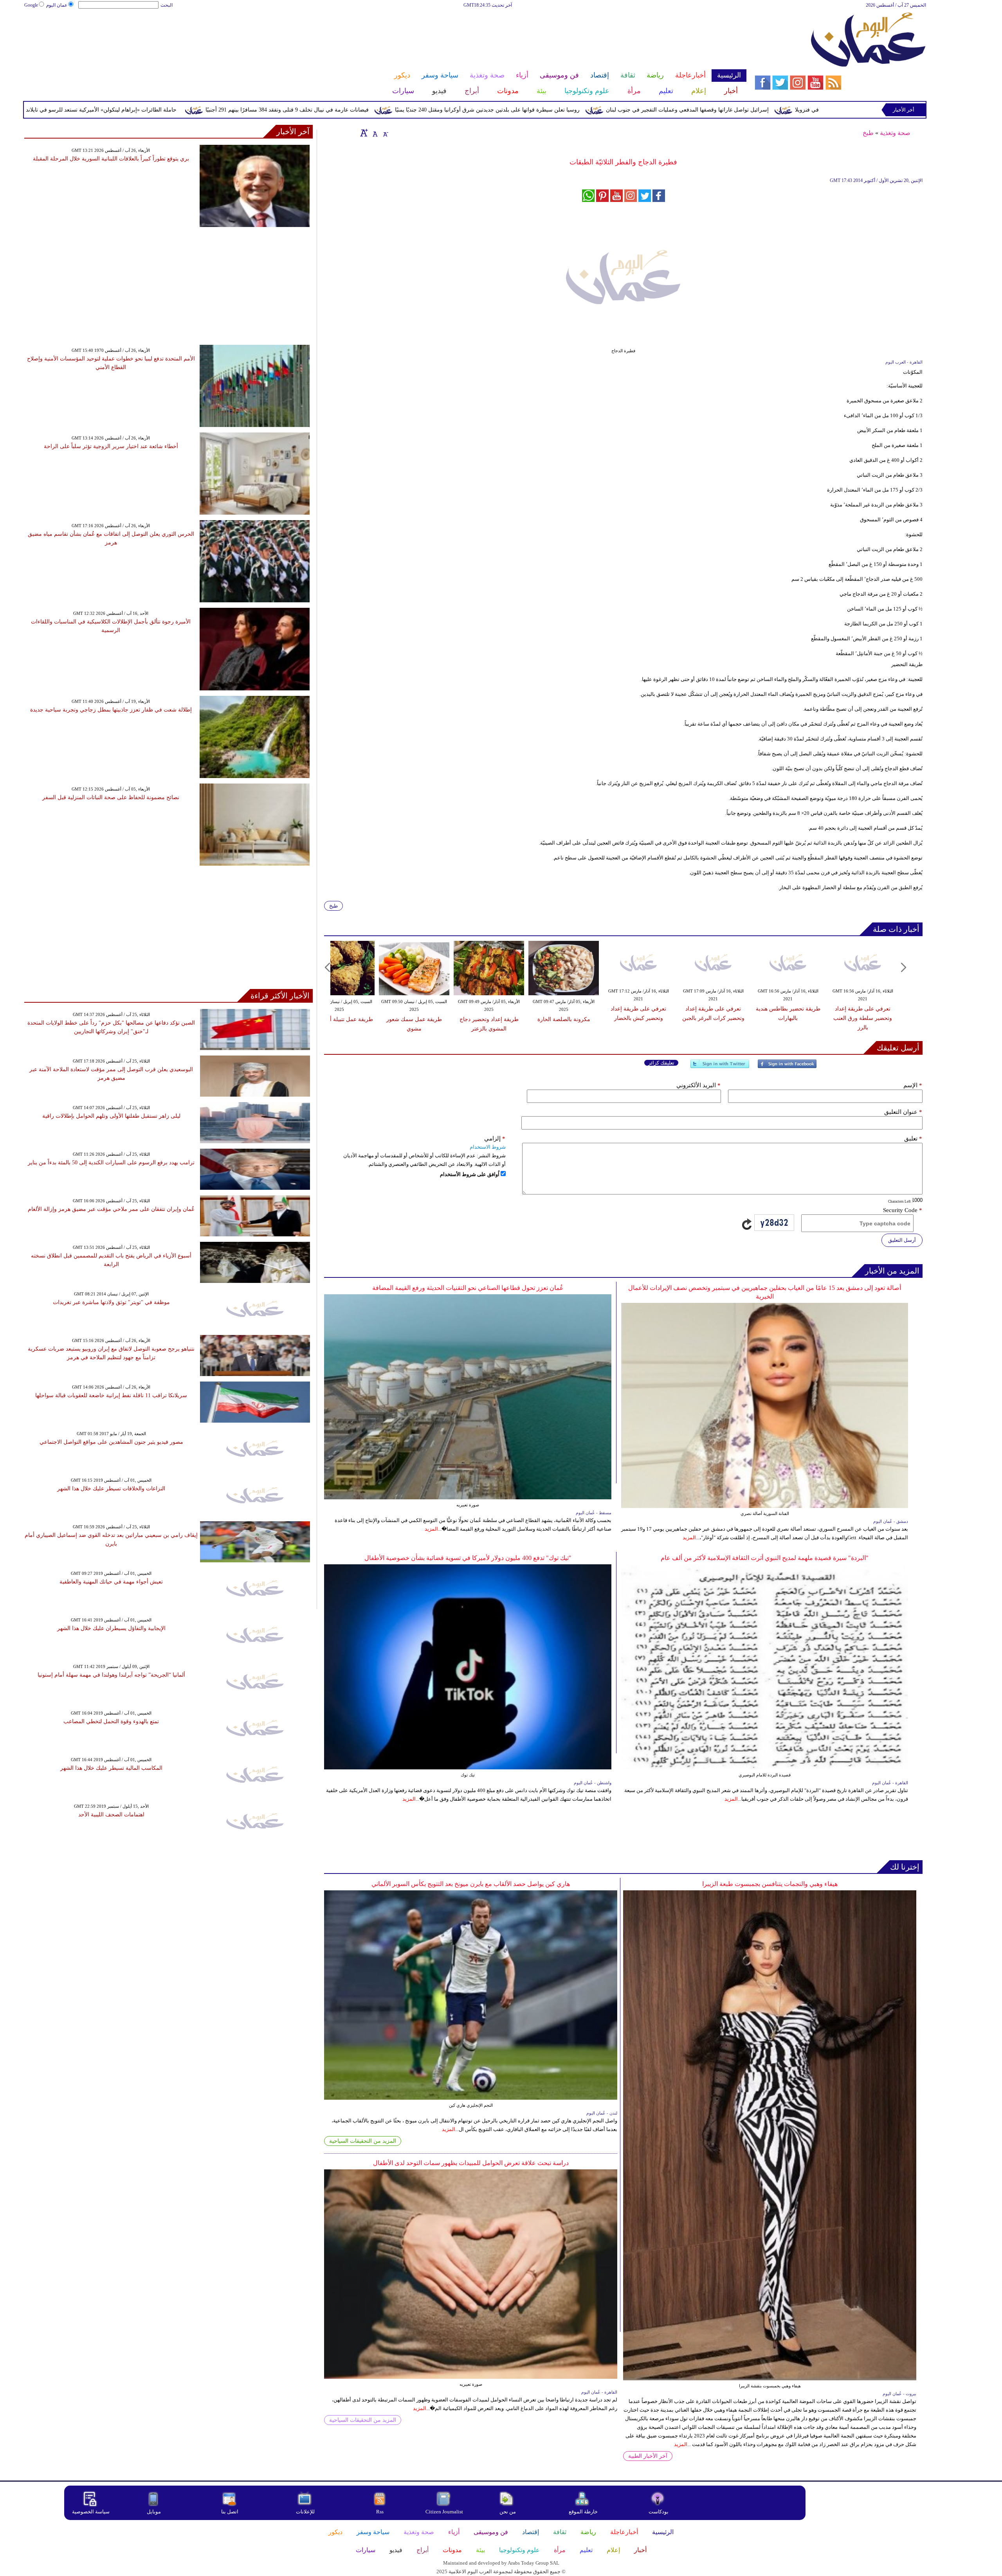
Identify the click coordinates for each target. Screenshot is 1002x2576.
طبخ (868, 133)
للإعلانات (305, 2512)
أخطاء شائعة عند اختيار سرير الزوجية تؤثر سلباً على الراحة (111, 446)
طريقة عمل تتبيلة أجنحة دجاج (339, 1019)
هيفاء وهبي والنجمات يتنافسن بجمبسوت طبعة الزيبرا (770, 1884)
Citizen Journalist (444, 2512)
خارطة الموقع (583, 2512)
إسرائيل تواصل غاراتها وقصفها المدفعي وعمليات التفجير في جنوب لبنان (827, 110)
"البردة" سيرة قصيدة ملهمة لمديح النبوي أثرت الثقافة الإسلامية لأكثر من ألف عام (765, 1558)
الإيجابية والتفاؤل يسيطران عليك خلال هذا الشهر (111, 1628)
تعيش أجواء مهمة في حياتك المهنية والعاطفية (111, 1582)
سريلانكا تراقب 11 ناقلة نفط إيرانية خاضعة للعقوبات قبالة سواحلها (111, 1395)
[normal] (374, 133)
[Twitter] (720, 1067)
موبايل (154, 2512)
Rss (380, 2512)
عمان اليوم (57, 5)
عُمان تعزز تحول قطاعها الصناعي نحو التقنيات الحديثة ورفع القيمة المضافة (468, 1288)
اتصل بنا (230, 2512)
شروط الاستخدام (488, 1147)
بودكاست (659, 2512)
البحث (167, 5)
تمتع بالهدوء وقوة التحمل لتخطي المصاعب (111, 1721)
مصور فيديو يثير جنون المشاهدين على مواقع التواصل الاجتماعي (111, 1442)
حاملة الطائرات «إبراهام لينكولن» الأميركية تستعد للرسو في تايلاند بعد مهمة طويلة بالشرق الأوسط (204, 110)
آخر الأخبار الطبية (648, 2456)
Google (31, 5)
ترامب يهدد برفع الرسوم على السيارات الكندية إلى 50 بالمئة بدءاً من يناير (111, 1163)
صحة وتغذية (895, 133)
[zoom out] (385, 133)
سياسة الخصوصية (91, 2512)
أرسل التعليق (902, 1240)
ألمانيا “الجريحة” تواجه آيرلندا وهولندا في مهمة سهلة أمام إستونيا (111, 1675)
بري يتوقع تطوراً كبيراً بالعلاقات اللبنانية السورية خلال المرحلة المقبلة (111, 159)
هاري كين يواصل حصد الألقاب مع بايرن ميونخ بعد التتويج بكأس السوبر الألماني (471, 1884)
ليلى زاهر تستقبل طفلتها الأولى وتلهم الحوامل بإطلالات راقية (111, 1116)
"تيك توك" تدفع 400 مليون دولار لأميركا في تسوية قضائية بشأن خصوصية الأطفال (468, 1558)
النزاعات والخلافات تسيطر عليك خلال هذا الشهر (111, 1489)
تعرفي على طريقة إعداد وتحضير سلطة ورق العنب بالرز (863, 1018)
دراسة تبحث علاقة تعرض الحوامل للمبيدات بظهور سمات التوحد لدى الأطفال (471, 2163)
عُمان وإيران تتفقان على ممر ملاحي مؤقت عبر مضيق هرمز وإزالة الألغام (111, 1209)
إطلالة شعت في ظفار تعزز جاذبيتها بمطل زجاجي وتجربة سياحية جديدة (111, 710)
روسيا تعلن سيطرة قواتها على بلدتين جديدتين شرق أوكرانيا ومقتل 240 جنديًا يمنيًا (627, 110)
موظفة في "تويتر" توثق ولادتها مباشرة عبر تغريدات (111, 1302)
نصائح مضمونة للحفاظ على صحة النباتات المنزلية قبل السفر (111, 797)
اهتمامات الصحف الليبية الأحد (111, 1815)
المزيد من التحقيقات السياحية (363, 2141)
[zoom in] (364, 133)
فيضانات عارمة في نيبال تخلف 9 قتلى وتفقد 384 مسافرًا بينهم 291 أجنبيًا (427, 110)
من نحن (508, 2512)
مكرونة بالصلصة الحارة (564, 1019)
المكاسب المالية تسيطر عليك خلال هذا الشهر (111, 1768)
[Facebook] (787, 1067)
